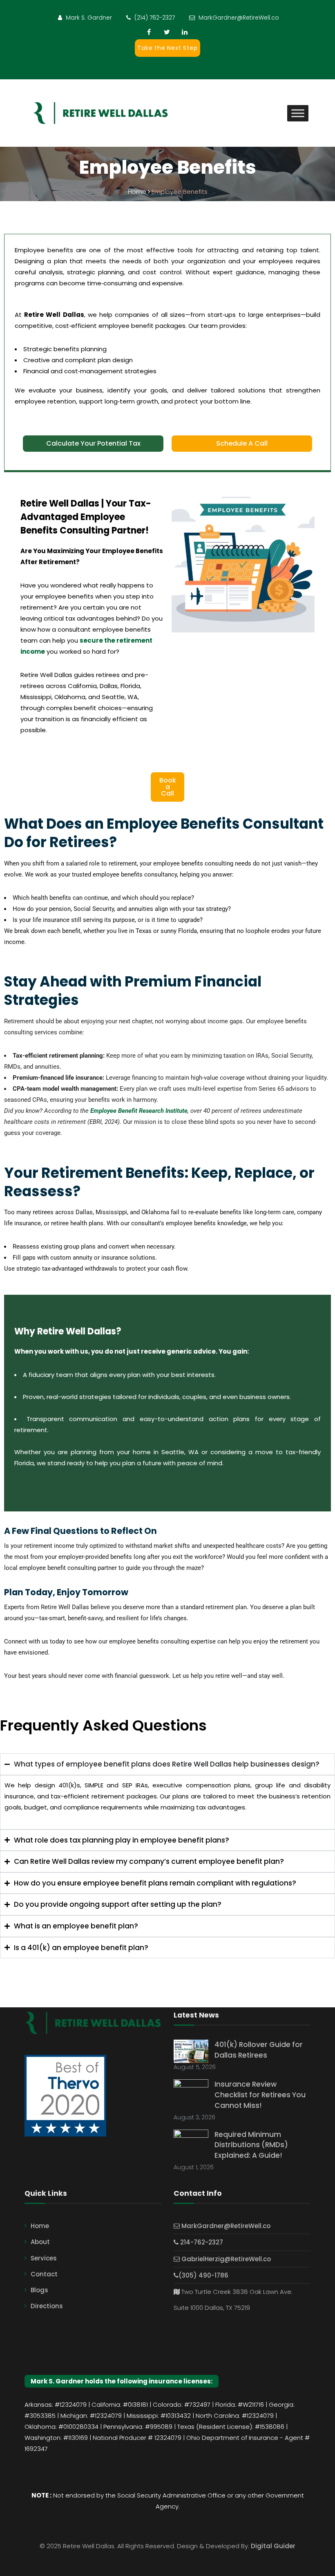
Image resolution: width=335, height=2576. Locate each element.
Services (44, 2258)
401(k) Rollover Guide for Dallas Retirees (259, 2050)
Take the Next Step (167, 48)
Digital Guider (273, 2546)
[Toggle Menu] (298, 113)
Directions (47, 2306)
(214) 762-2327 (155, 18)
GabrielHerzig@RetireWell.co (225, 2259)
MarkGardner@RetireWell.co (239, 18)
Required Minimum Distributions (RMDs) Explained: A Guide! (251, 2145)
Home (40, 2226)
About (40, 2242)
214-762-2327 (201, 2242)
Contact (44, 2274)
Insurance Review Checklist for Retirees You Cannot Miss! (260, 2095)
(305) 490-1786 (203, 2275)
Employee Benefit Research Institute (139, 1111)
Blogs (39, 2290)
